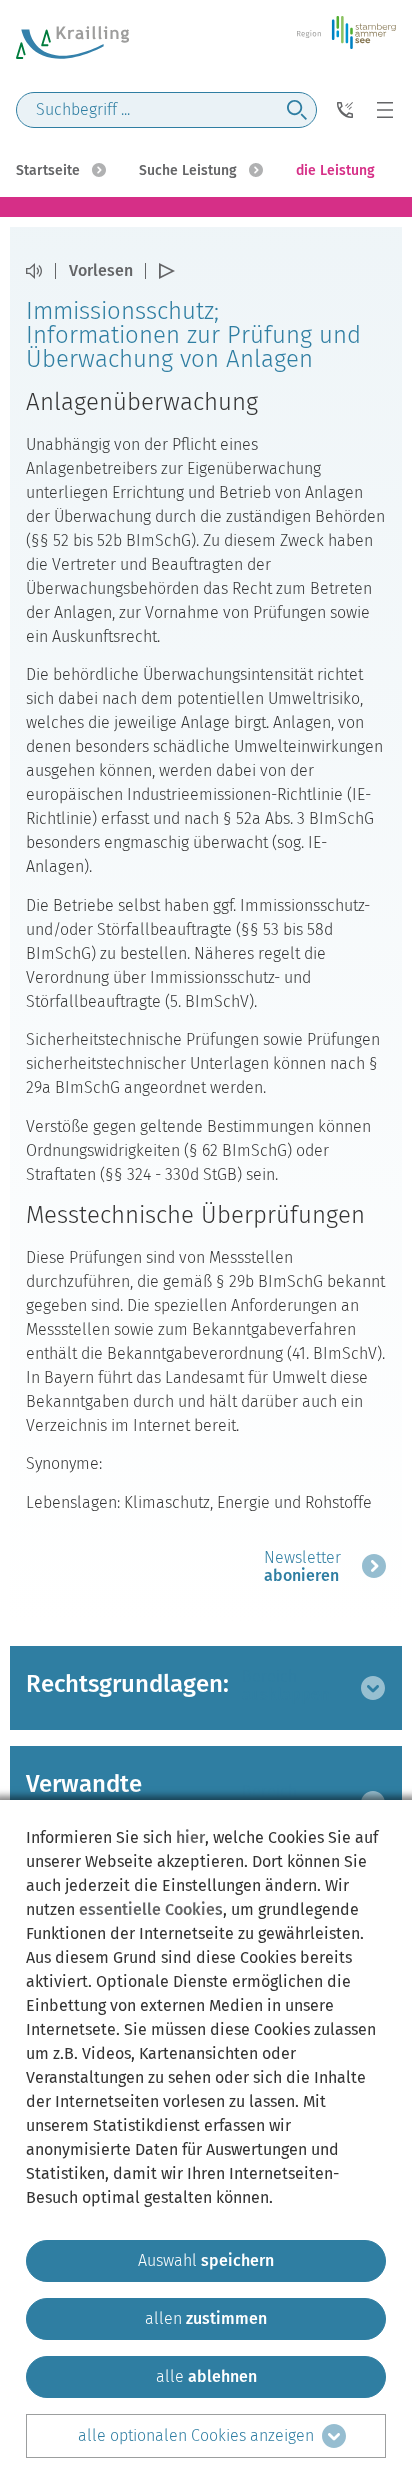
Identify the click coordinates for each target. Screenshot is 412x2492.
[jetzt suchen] (297, 110)
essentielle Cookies (151, 1909)
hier (190, 1837)
